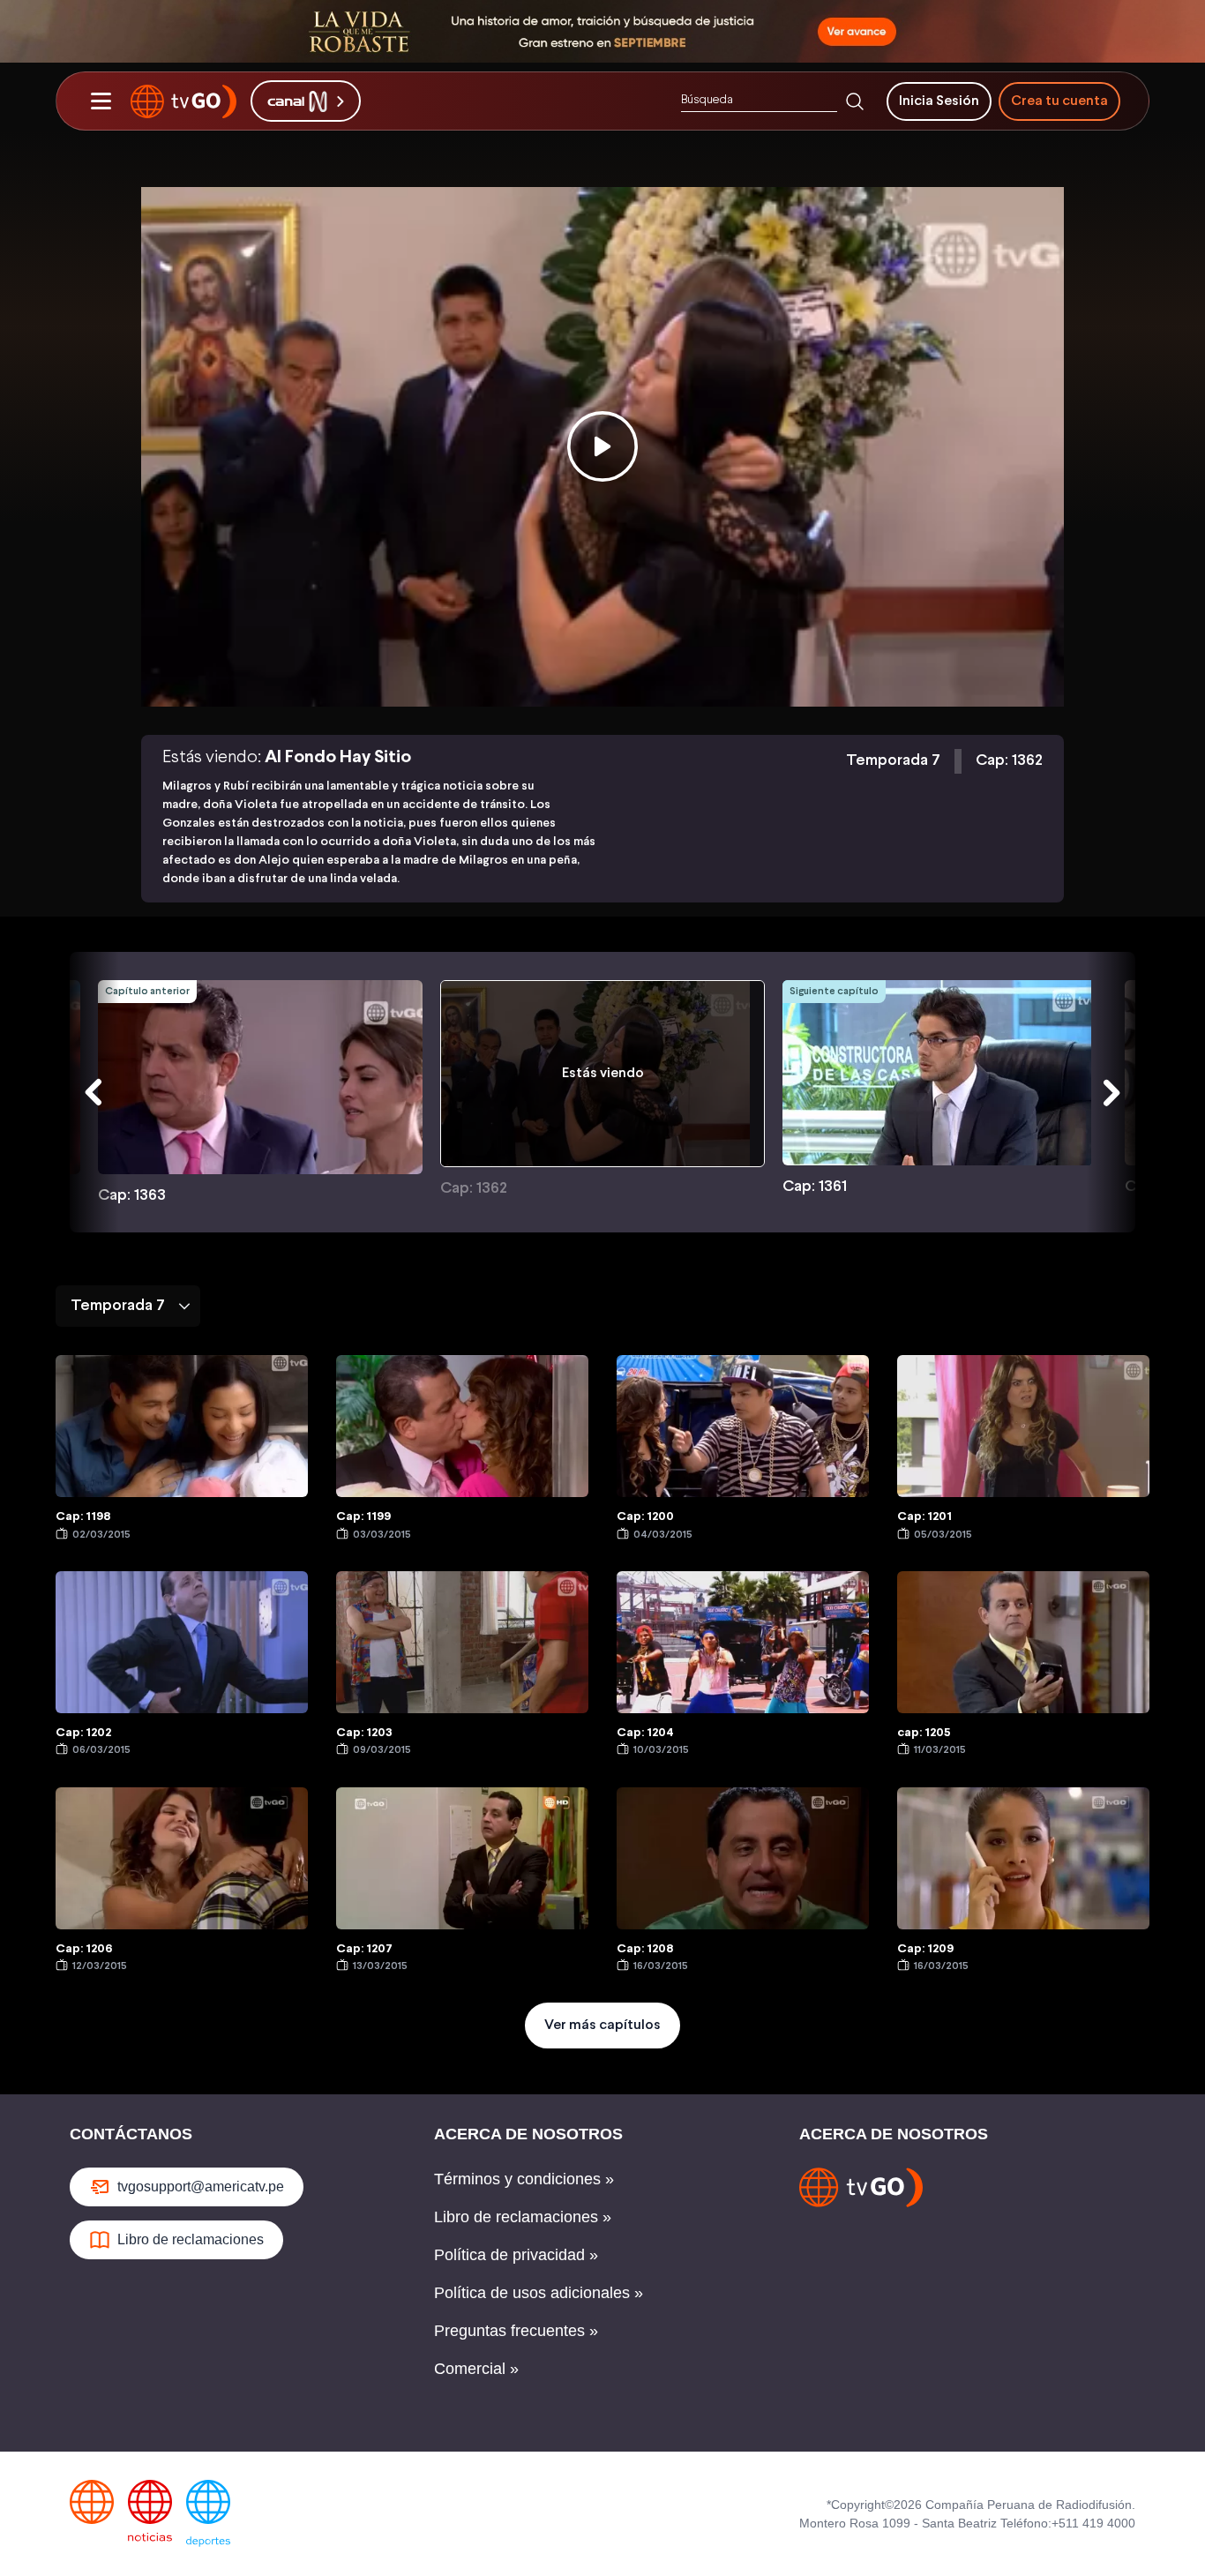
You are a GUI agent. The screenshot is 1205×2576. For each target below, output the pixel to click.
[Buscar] (855, 101)
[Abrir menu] (101, 101)
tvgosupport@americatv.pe (201, 2187)
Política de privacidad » (516, 2255)
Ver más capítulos (602, 2025)
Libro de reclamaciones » (523, 2217)
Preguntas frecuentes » (516, 2331)
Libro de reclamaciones (191, 2239)
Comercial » (476, 2369)
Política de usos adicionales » (539, 2293)
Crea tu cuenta (1059, 101)
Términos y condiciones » (524, 2179)
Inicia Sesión (939, 101)
